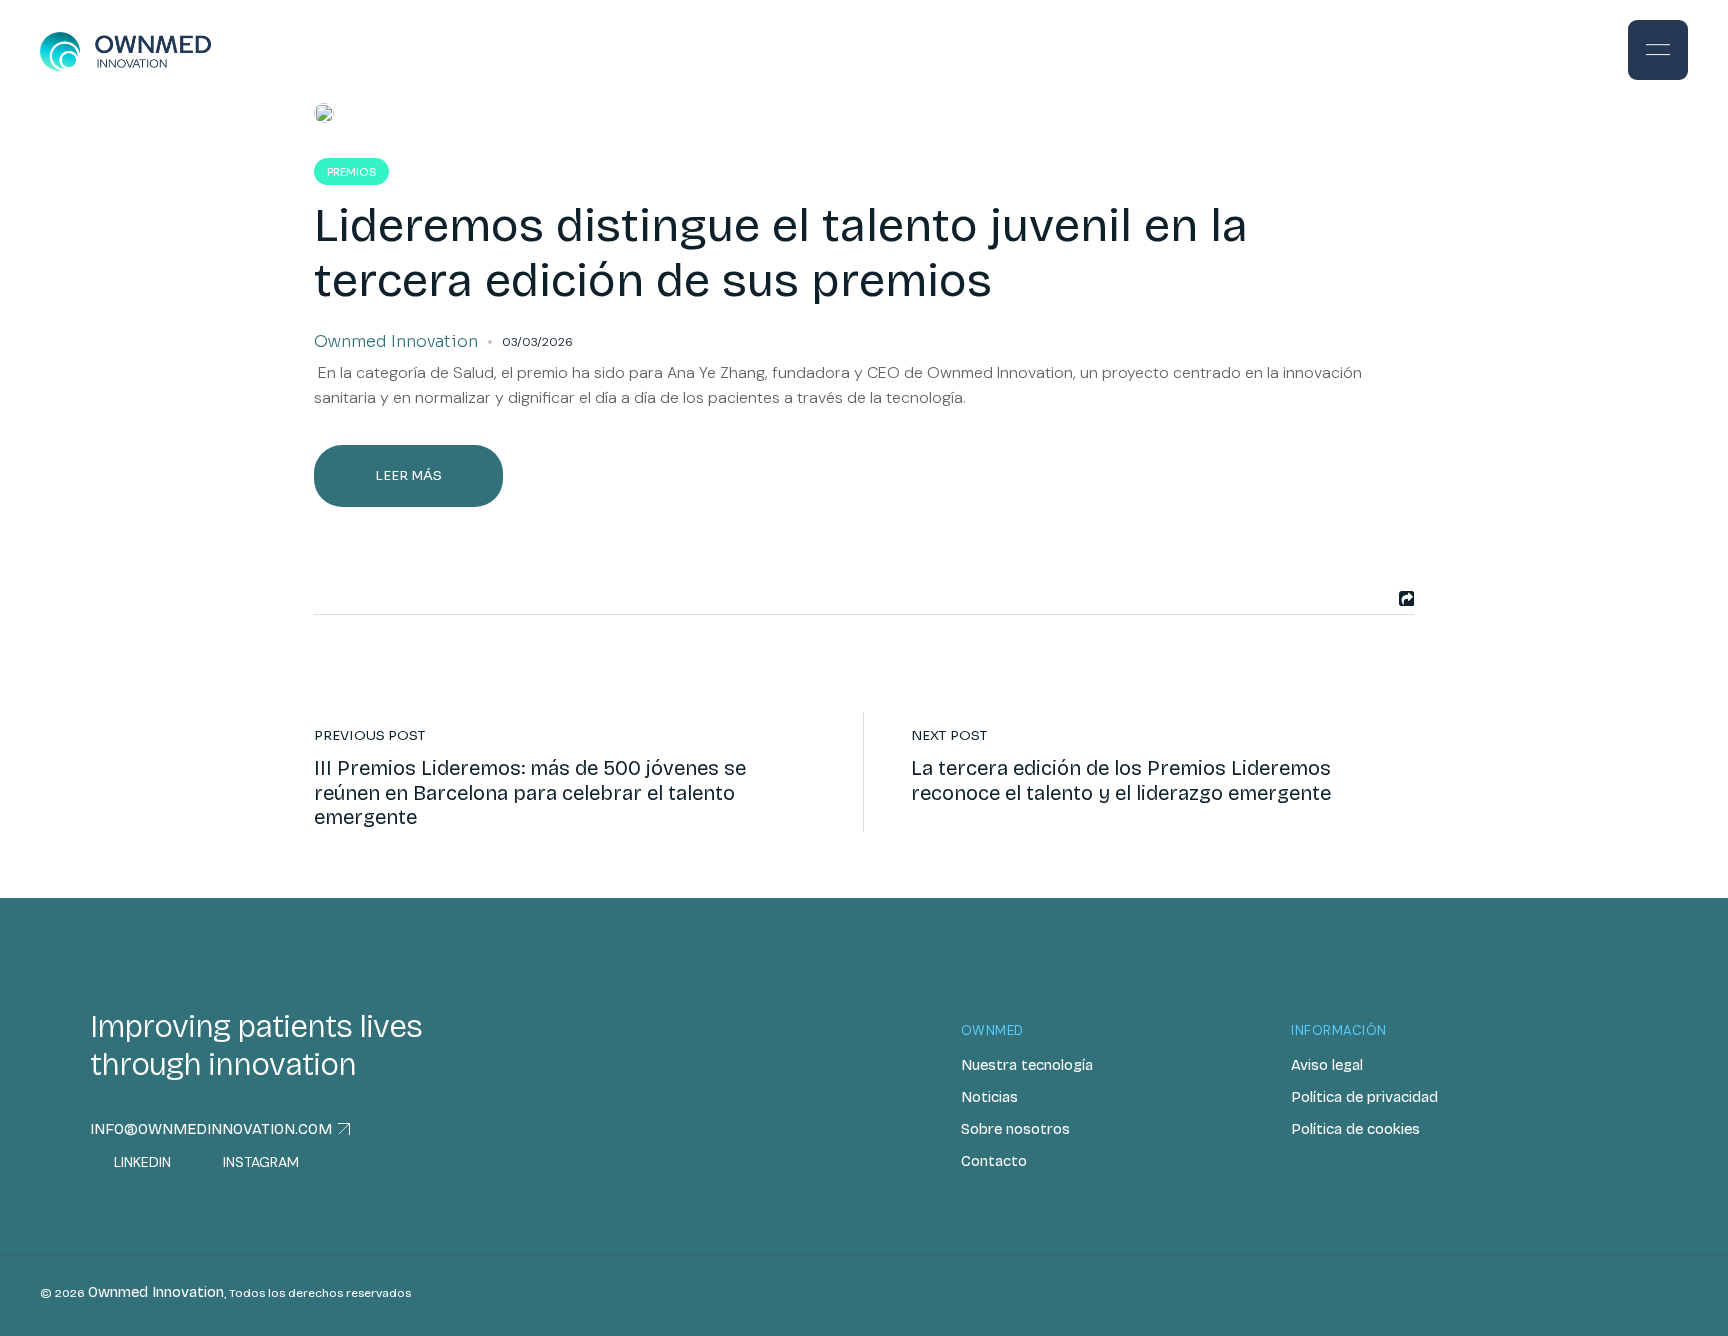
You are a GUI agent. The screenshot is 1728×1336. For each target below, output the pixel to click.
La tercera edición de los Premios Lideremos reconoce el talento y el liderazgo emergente (1123, 780)
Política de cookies (1355, 1129)
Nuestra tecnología (1027, 1065)
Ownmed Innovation (156, 1292)
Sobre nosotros (1015, 1129)
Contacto (994, 1161)
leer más (408, 475)
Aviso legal (1327, 1065)
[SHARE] (1404, 598)
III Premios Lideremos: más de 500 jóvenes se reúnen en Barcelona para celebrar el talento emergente (530, 792)
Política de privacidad (1364, 1097)
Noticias (989, 1097)
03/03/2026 (537, 342)
